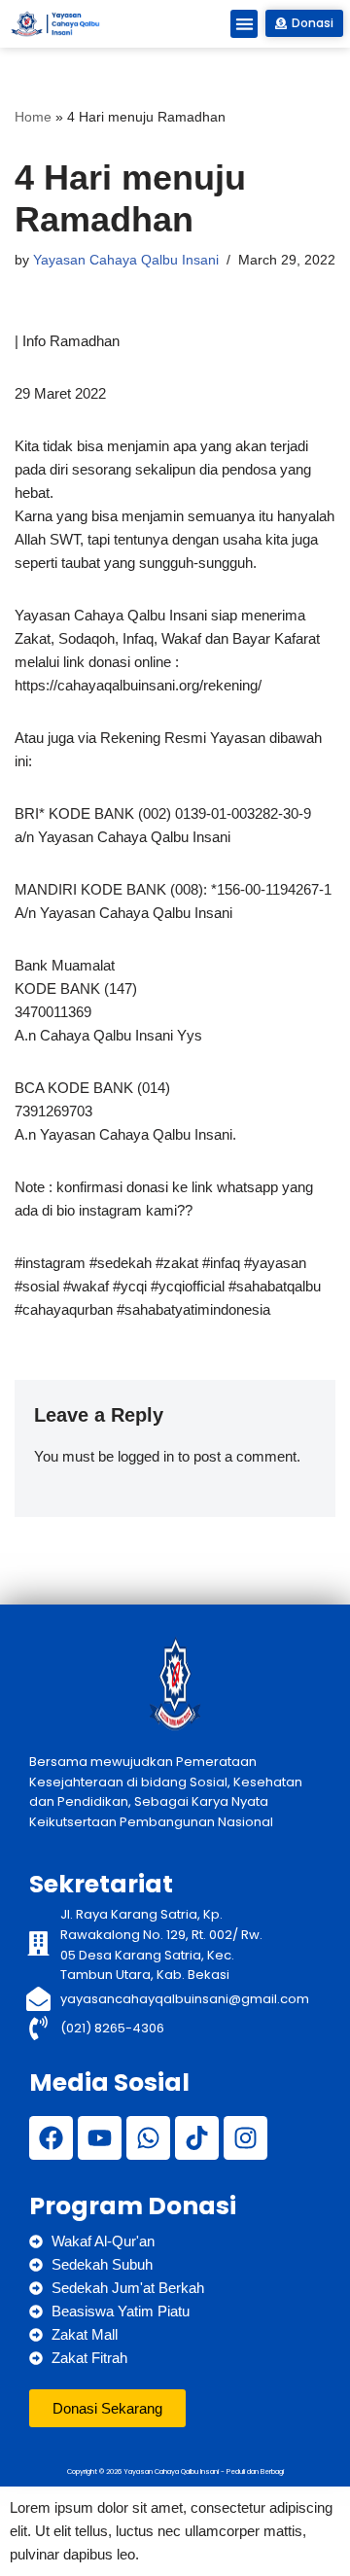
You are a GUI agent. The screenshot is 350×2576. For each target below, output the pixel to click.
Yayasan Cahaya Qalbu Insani (126, 260)
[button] (245, 24)
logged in (146, 1456)
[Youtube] (100, 2138)
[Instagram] (245, 2138)
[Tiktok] (197, 2138)
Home (33, 117)
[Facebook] (51, 2138)
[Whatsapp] (148, 2138)
